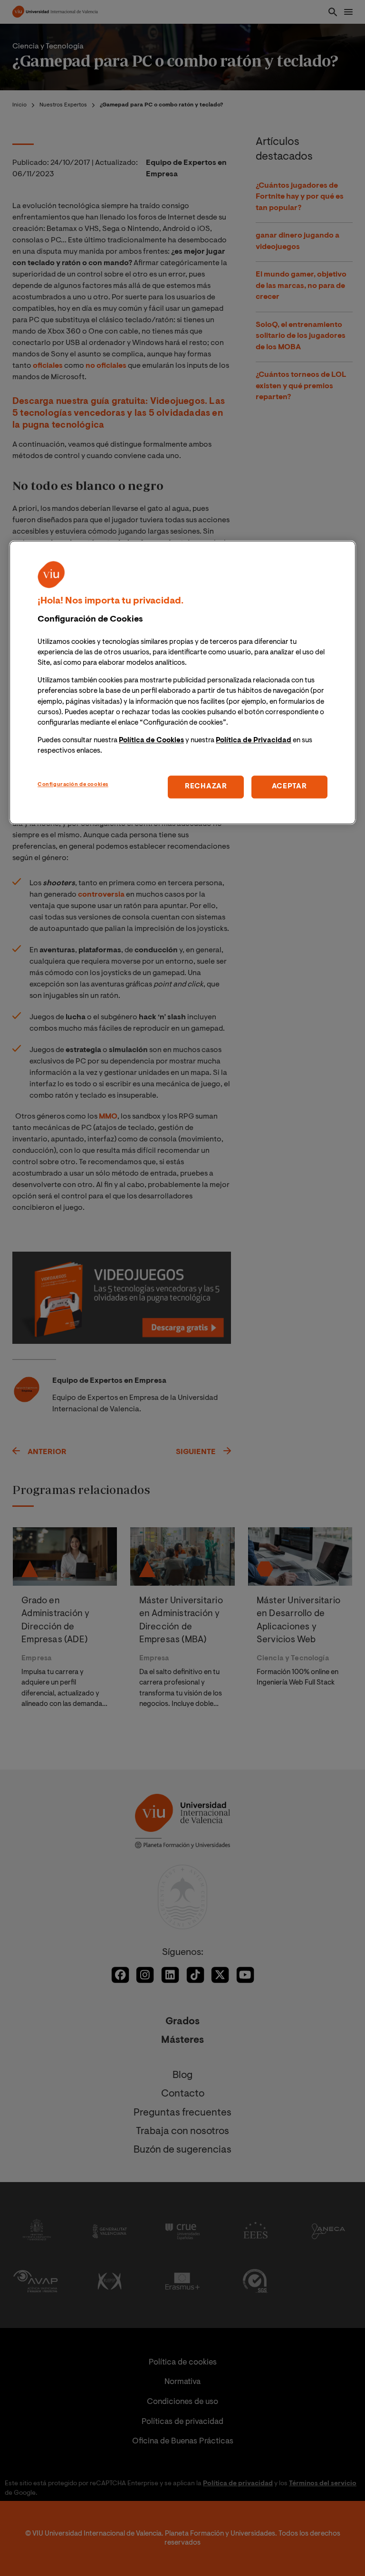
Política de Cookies (151, 741)
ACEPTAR (289, 787)
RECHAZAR (206, 787)
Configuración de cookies (73, 785)
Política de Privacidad (254, 741)
